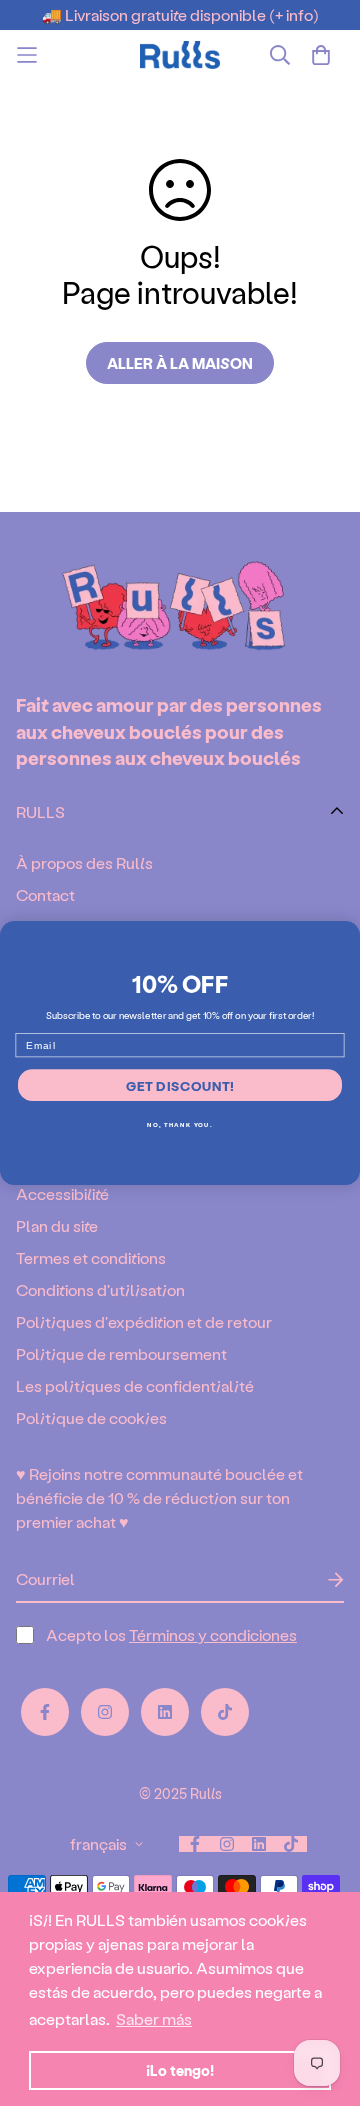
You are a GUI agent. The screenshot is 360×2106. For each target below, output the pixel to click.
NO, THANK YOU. (179, 1124)
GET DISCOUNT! (180, 1085)
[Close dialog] (347, 934)
